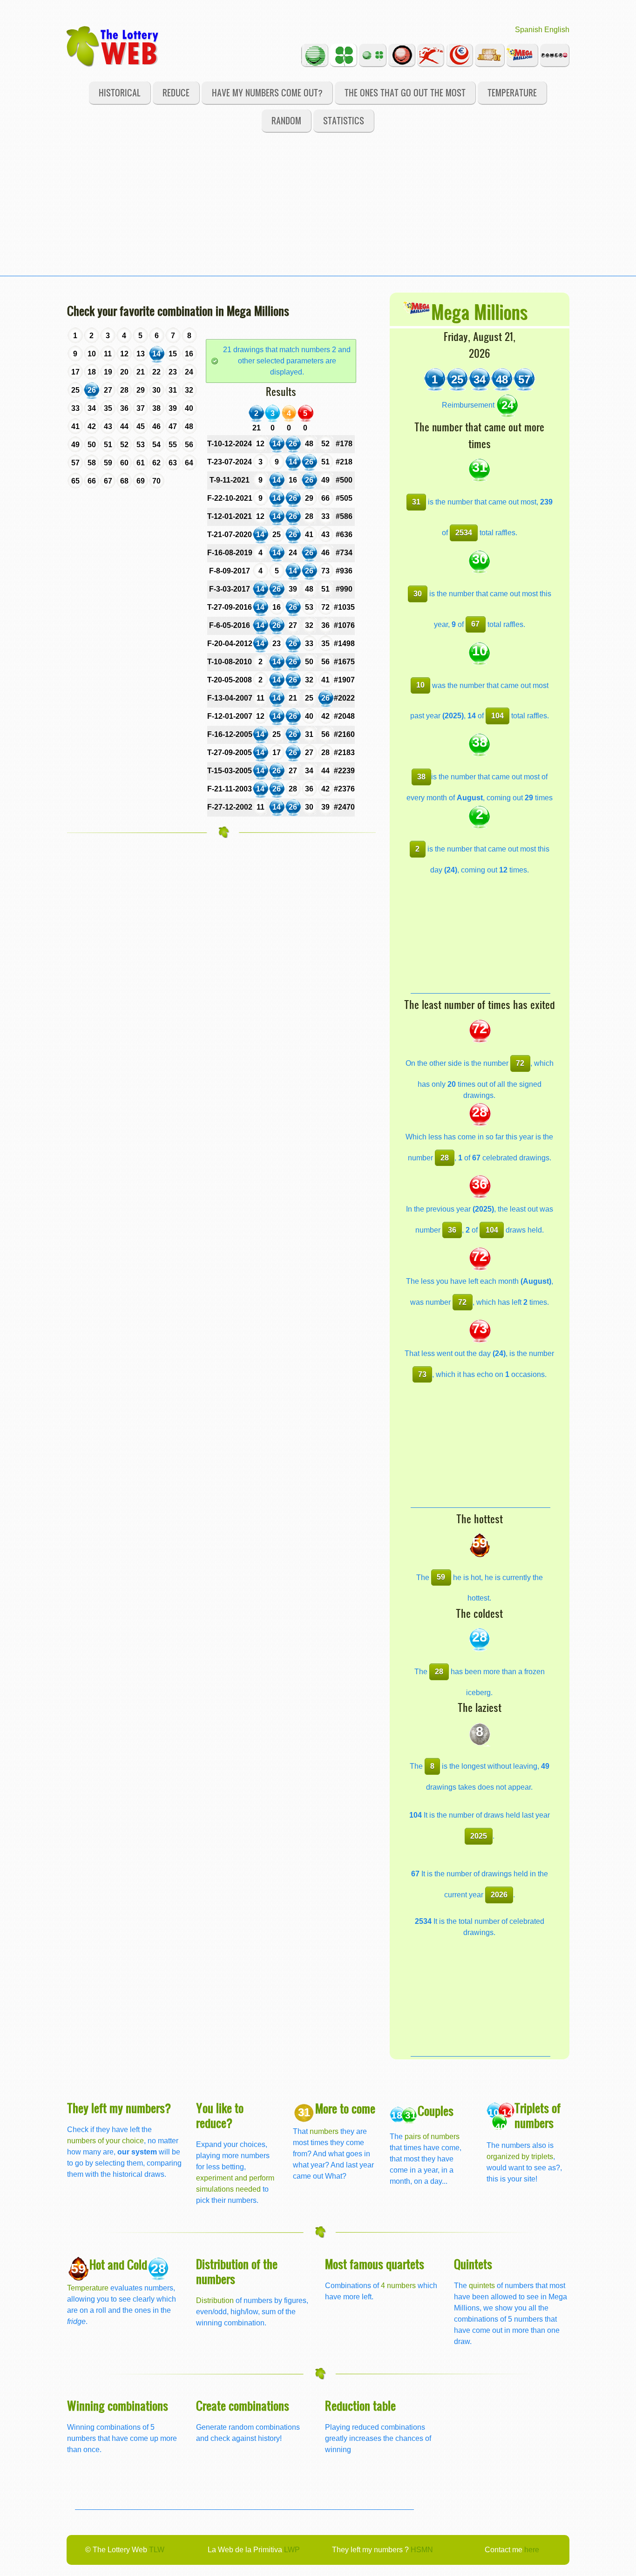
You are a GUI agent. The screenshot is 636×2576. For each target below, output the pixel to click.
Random (286, 120)
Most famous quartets (375, 2264)
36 (452, 1230)
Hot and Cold (118, 2264)
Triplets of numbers (538, 2115)
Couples (436, 2110)
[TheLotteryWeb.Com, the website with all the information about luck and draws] (113, 46)
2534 (464, 533)
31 (416, 502)
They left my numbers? (119, 2108)
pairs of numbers (432, 2136)
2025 (479, 1836)
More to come (345, 2108)
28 (445, 1158)
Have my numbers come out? (267, 92)
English (557, 30)
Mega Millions (479, 311)
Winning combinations (118, 2405)
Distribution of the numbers (237, 2271)
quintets (482, 2286)
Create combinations (243, 2405)
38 (421, 777)
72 (520, 1063)
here (532, 2550)
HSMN (422, 2550)
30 (418, 594)
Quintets (473, 2264)
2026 (499, 1895)
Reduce (176, 92)
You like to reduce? (220, 2115)
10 (420, 685)
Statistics (344, 120)
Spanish (529, 30)
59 (441, 1577)
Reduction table (360, 2405)
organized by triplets (520, 2157)
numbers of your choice (105, 2141)
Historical (120, 92)
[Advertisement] (318, 211)
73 (422, 1374)
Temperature (512, 92)
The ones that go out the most (405, 92)
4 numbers (398, 2286)
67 (475, 624)
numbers (325, 2131)
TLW (157, 2550)
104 (497, 716)
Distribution (215, 2300)
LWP (292, 2550)
